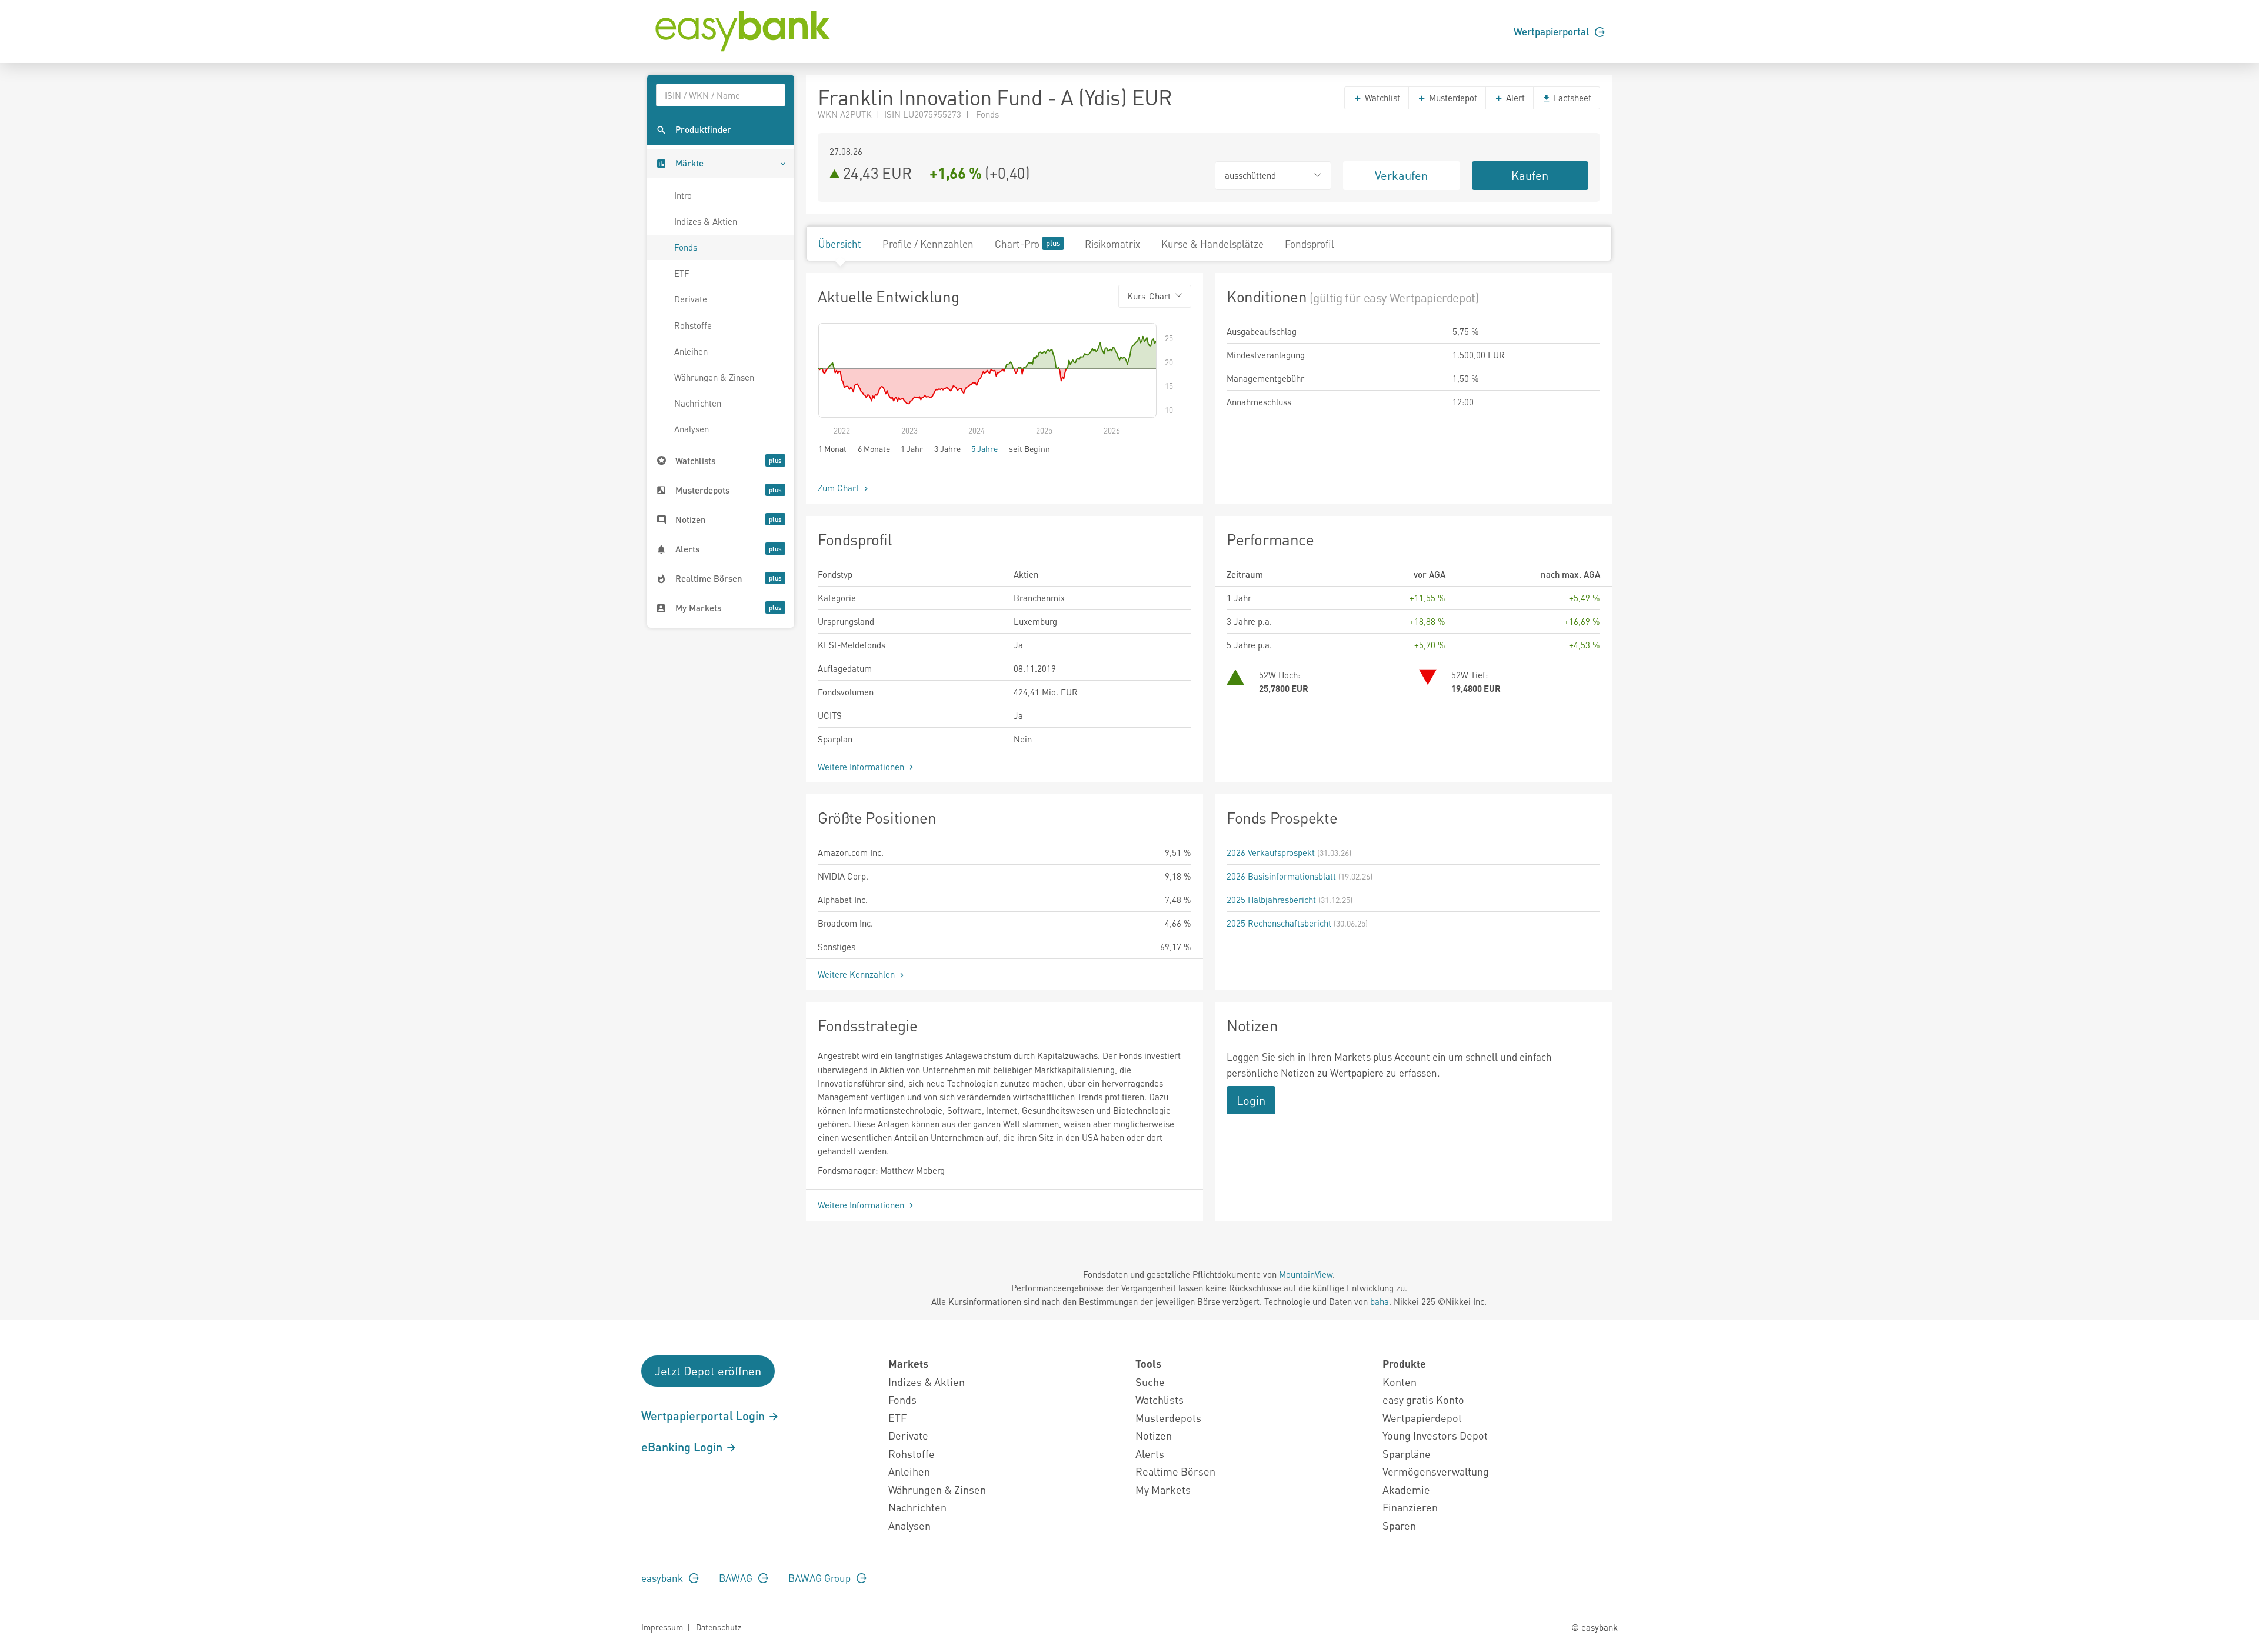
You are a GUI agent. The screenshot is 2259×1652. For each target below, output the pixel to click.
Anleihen (691, 351)
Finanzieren (1410, 1507)
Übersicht (840, 244)
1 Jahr (912, 448)
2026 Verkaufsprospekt (1271, 852)
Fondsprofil (1310, 244)
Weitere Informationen (862, 767)
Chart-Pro (1017, 244)
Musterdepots (1168, 1418)
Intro (683, 195)
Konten (1400, 1382)
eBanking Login (683, 1447)
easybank (663, 1578)
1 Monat (832, 448)
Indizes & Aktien (706, 221)
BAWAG (737, 1578)
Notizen (1154, 1435)
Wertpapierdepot (1422, 1418)
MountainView (1306, 1274)
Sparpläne (1407, 1453)
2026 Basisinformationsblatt (1281, 876)
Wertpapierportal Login (704, 1415)
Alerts (1150, 1453)
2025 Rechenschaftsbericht (1279, 923)
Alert (1514, 98)
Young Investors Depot (1435, 1435)
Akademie (1406, 1489)
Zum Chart (839, 488)
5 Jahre (984, 448)
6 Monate (874, 448)
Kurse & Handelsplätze (1212, 244)
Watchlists (1160, 1399)
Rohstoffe (693, 325)
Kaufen (1530, 175)
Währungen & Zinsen (714, 377)
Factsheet (1571, 98)
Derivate (691, 299)
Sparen (1399, 1525)
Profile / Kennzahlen (928, 244)
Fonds (686, 247)
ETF (682, 273)
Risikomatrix (1112, 244)
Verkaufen (1401, 175)
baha (1380, 1301)
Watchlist (1381, 98)
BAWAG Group (821, 1578)
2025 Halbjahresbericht (1271, 900)
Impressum (662, 1627)
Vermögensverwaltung (1436, 1471)
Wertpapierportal (1552, 31)
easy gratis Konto (1423, 1399)
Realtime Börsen (1175, 1471)
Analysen (692, 429)
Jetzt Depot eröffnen (708, 1371)
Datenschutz (719, 1627)
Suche (1150, 1382)
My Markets (1163, 1489)
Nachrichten (698, 403)
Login (1251, 1100)
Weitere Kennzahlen (857, 974)
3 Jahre (947, 448)
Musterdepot (1452, 98)
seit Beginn (1029, 448)
